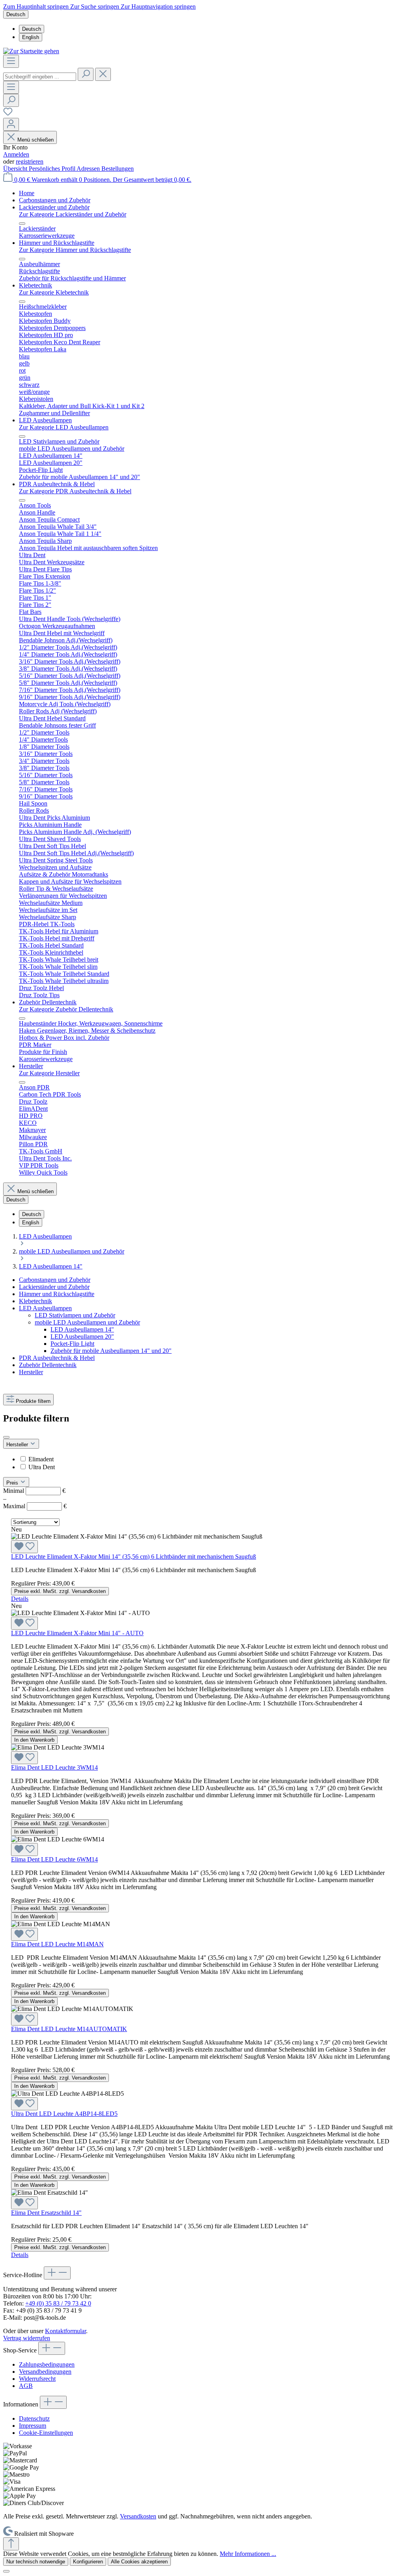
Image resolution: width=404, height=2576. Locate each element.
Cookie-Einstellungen (46, 2433)
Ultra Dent (42, 1467)
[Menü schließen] (22, 224)
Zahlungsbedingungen (47, 2364)
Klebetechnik (36, 1301)
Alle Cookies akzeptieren (139, 2562)
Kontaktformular (65, 2331)
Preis (13, 1483)
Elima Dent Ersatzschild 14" (46, 2213)
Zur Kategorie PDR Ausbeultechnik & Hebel (75, 491)
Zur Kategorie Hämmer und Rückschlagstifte (75, 250)
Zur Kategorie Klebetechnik (54, 292)
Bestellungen (118, 169)
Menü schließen (36, 140)
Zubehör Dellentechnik (48, 1365)
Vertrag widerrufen (27, 2338)
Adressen (89, 169)
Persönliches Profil (53, 169)
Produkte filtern (33, 1401)
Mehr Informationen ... (248, 2554)
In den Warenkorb (34, 1740)
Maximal (35, 1506)
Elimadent (41, 1459)
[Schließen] (6, 2571)
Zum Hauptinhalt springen (37, 7)
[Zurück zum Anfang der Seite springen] (11, 2544)
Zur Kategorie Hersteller (49, 1073)
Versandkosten (138, 2516)
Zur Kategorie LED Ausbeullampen (64, 427)
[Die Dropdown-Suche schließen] (103, 74)
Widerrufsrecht (37, 2379)
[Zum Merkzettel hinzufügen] (24, 1547)
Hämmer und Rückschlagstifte (57, 1294)
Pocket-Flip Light (72, 1344)
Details (20, 1599)
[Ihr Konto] (11, 124)
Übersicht (16, 169)
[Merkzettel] (8, 114)
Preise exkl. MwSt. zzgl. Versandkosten (60, 1591)
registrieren (30, 161)
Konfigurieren (88, 2562)
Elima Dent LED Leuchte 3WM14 (54, 1767)
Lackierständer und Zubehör (54, 1287)
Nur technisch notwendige (36, 2562)
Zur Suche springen (95, 7)
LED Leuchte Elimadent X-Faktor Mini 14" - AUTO (77, 1633)
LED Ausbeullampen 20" (82, 1336)
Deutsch (32, 29)
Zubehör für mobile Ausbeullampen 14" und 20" (111, 1351)
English (31, 37)
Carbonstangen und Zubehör (55, 1280)
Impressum (33, 2426)
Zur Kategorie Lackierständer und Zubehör (73, 214)
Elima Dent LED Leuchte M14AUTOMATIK (69, 2029)
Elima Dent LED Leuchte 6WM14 (54, 1859)
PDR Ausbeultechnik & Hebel (57, 1358)
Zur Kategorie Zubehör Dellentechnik (66, 1009)
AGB (26, 2386)
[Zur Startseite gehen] (31, 51)
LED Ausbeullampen (45, 1308)
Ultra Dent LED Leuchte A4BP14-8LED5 (64, 2114)
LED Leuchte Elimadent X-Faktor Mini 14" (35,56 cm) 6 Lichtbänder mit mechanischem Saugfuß (134, 1557)
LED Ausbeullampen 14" (82, 1329)
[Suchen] (86, 74)
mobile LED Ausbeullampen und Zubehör (87, 1322)
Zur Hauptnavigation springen (158, 7)
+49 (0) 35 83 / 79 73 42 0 (58, 2303)
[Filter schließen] (6, 1437)
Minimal (34, 1491)
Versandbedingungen (45, 2372)
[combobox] (40, 77)
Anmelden (16, 154)
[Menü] (11, 61)
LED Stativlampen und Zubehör (75, 1315)
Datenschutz (34, 2418)
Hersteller (31, 1372)
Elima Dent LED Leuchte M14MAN (57, 1944)
